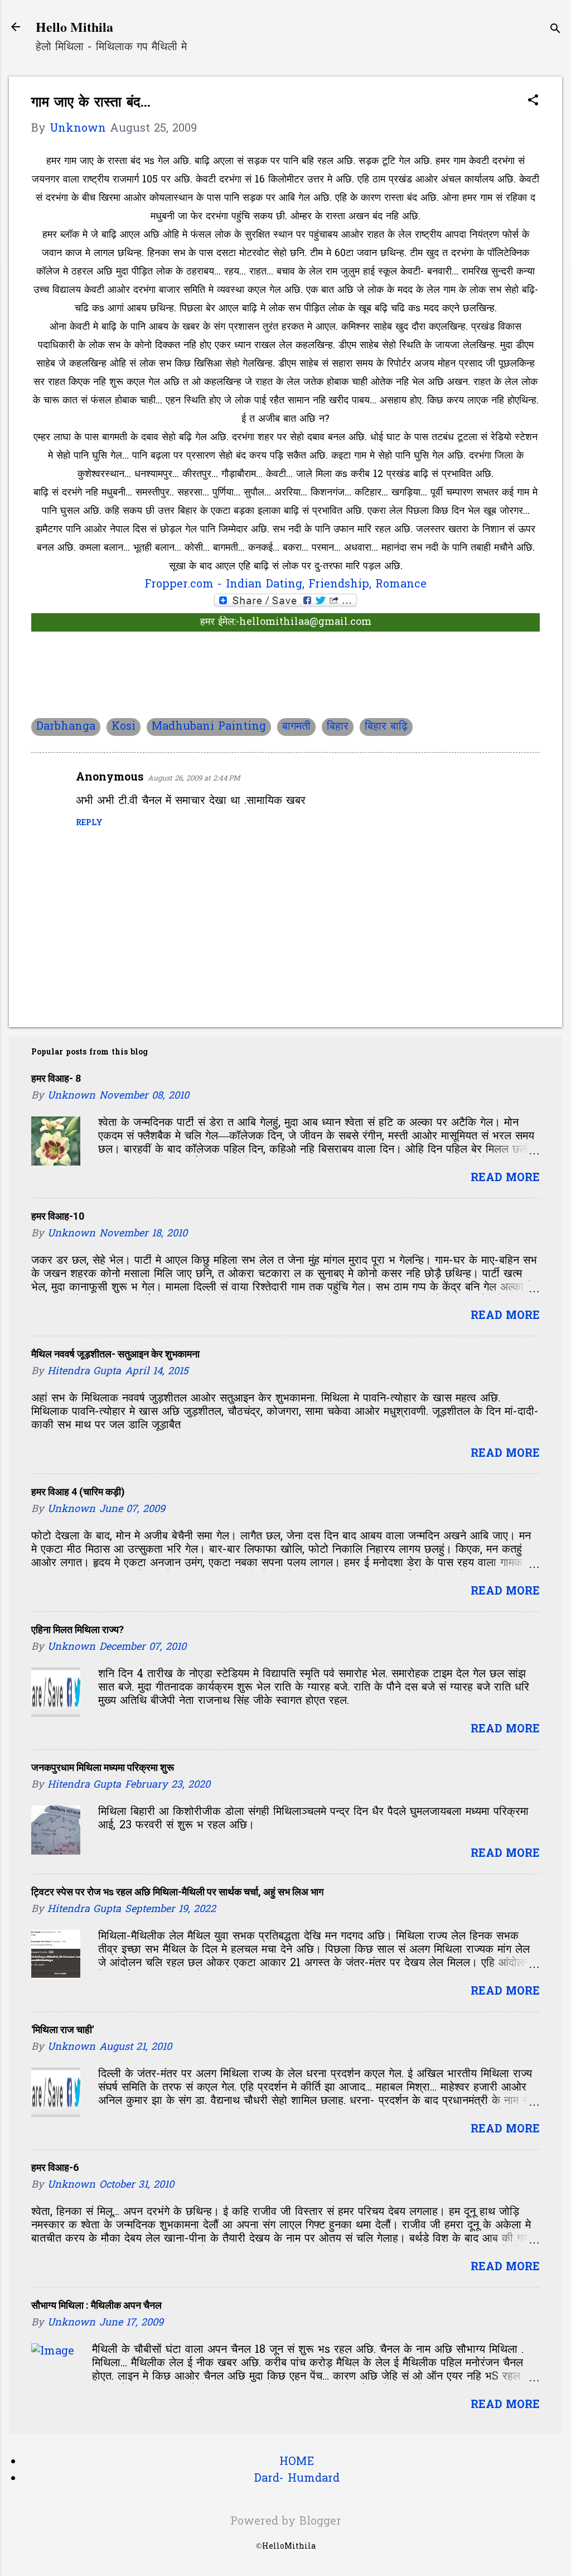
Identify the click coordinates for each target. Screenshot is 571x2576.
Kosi (124, 727)
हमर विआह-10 (58, 1216)
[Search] (555, 30)
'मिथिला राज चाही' (62, 2029)
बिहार (338, 727)
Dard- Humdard (297, 2479)
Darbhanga (66, 727)
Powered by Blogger (286, 2522)
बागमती (296, 727)
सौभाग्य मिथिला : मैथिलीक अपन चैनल (96, 2305)
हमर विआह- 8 (56, 1078)
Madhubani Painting (209, 727)
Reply (89, 823)
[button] (533, 102)
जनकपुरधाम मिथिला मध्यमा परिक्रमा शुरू (103, 1767)
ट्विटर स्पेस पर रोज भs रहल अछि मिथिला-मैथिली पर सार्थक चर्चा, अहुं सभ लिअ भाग (177, 1892)
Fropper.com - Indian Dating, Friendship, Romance (285, 585)
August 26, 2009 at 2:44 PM (194, 779)
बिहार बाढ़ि (386, 727)
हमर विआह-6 (55, 2167)
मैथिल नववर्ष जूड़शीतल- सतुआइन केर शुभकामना (115, 1354)
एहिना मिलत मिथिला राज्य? (78, 1629)
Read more (505, 1178)
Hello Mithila (74, 27)
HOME (297, 2462)
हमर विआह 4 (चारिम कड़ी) (78, 1492)
